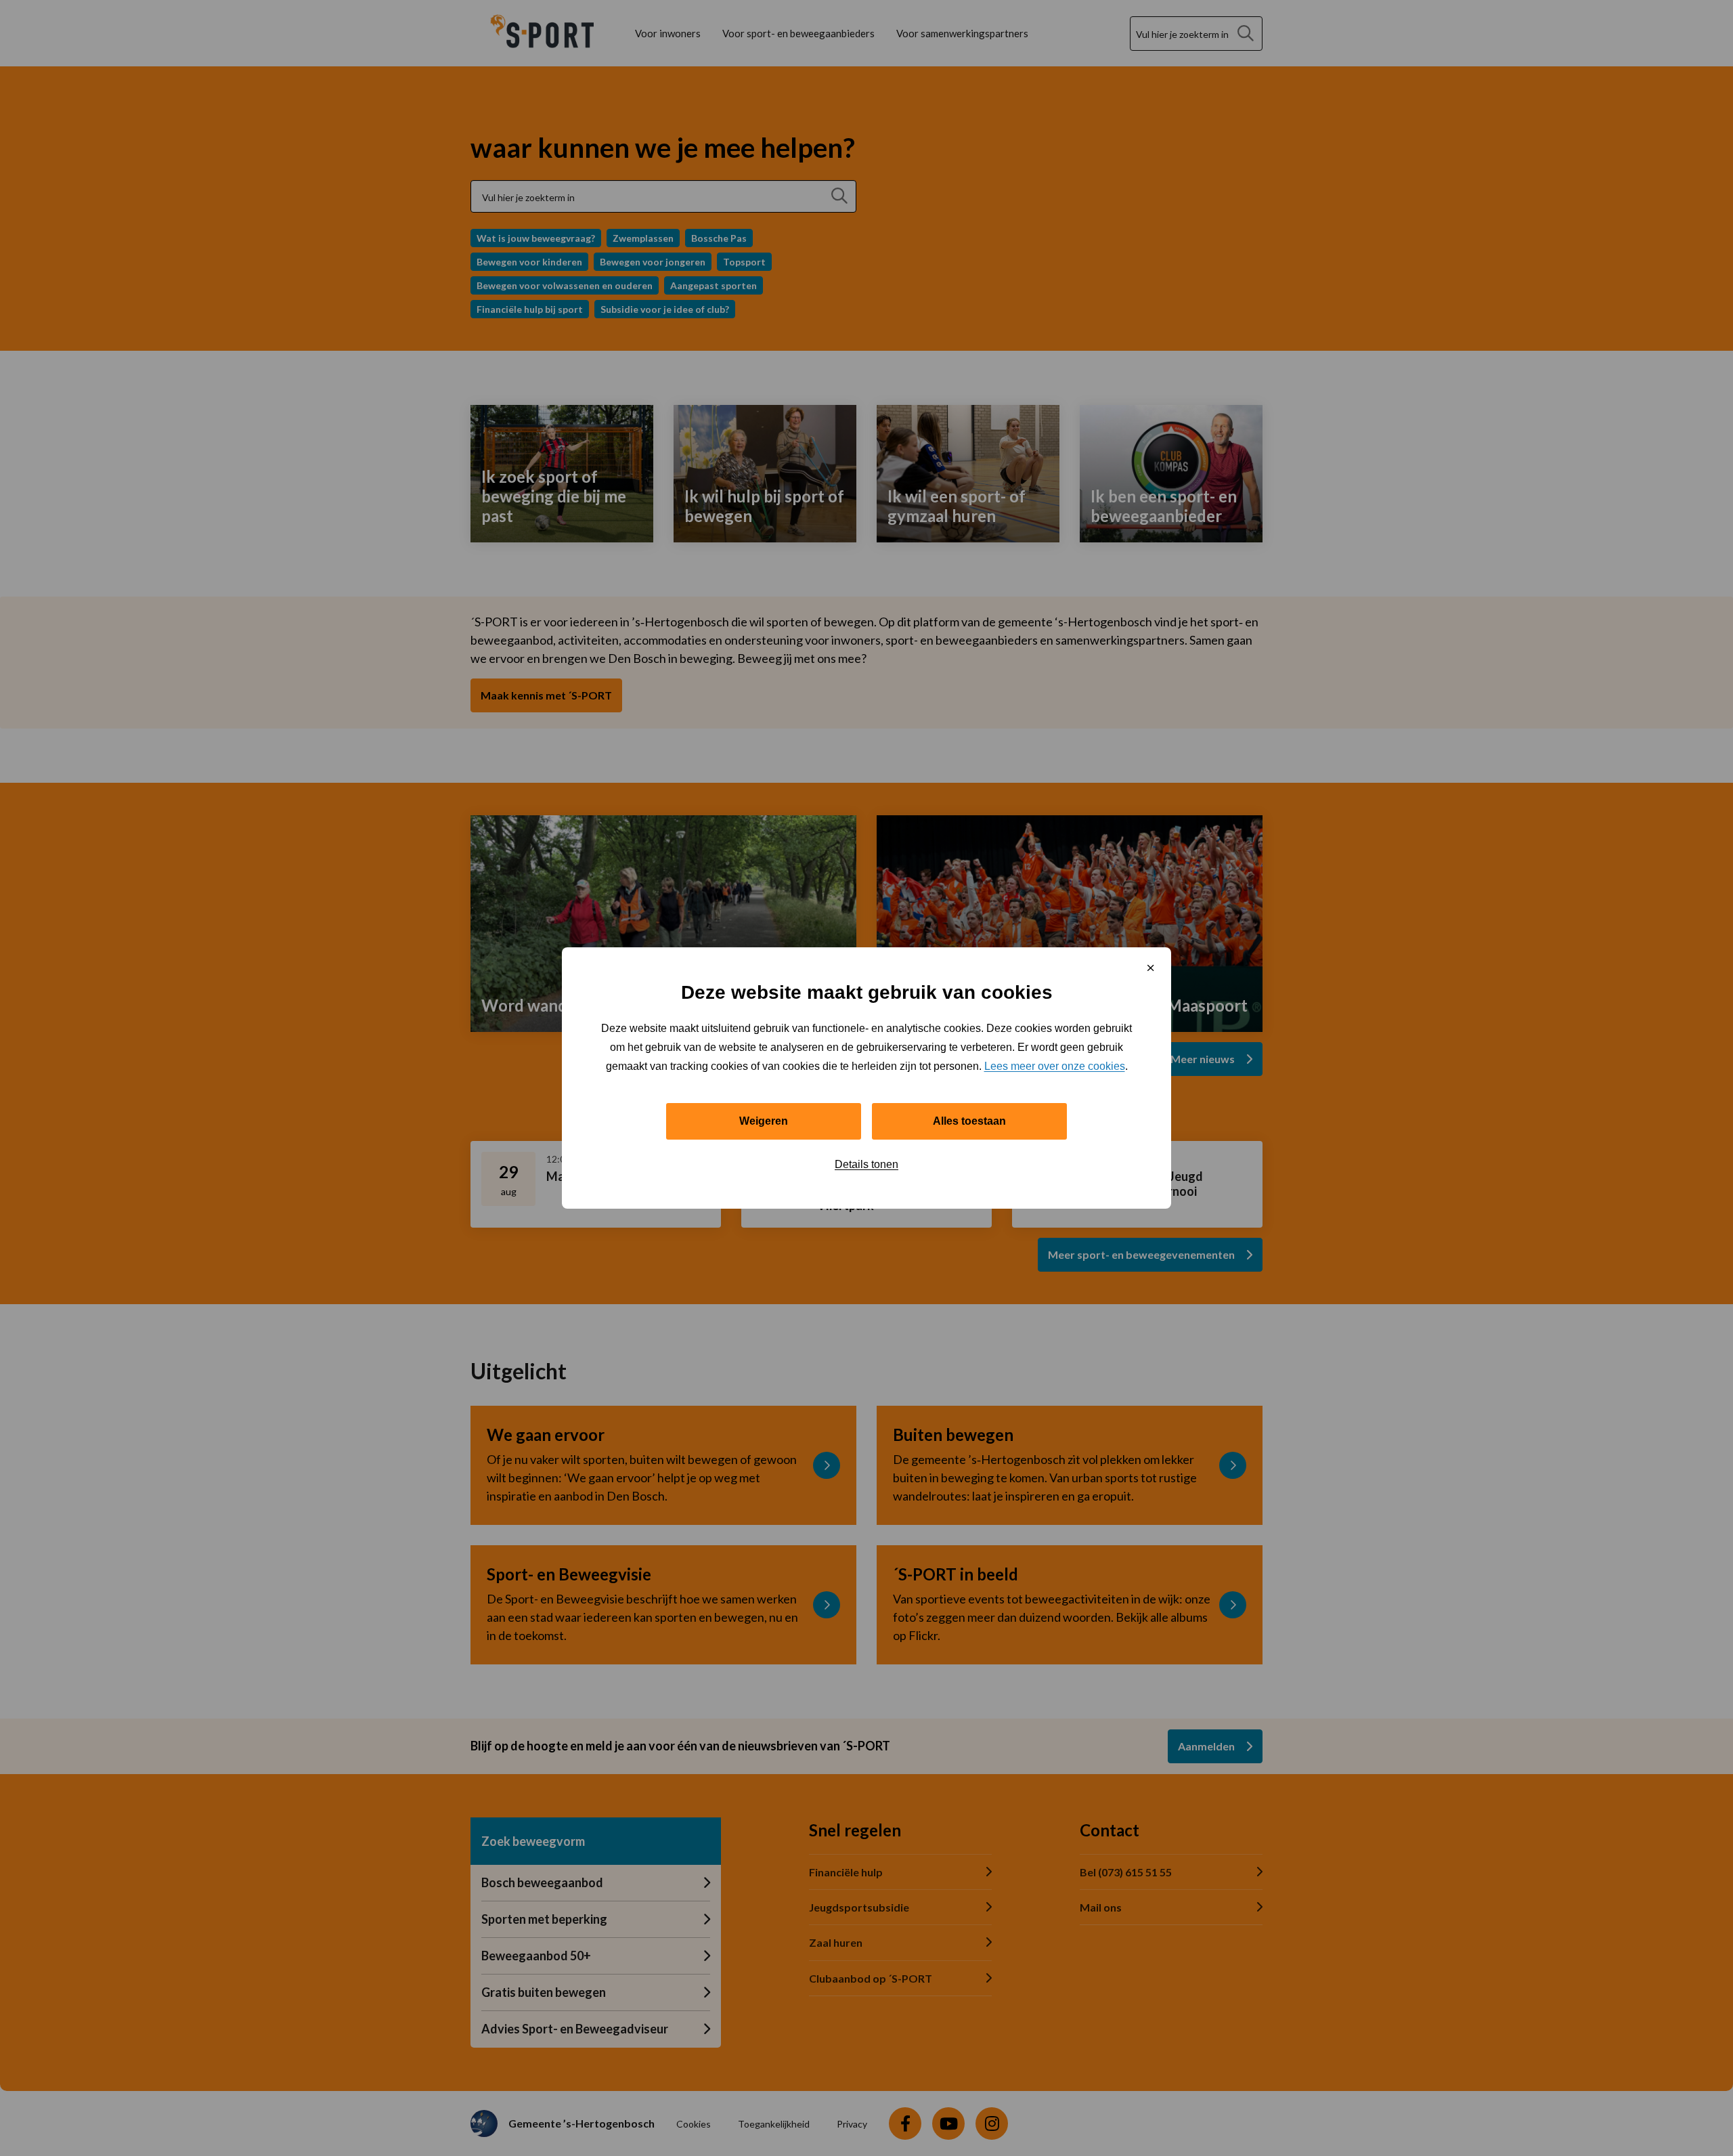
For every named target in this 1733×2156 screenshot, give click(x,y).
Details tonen (866, 1164)
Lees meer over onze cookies (1055, 1066)
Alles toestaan (969, 1121)
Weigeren (764, 1121)
